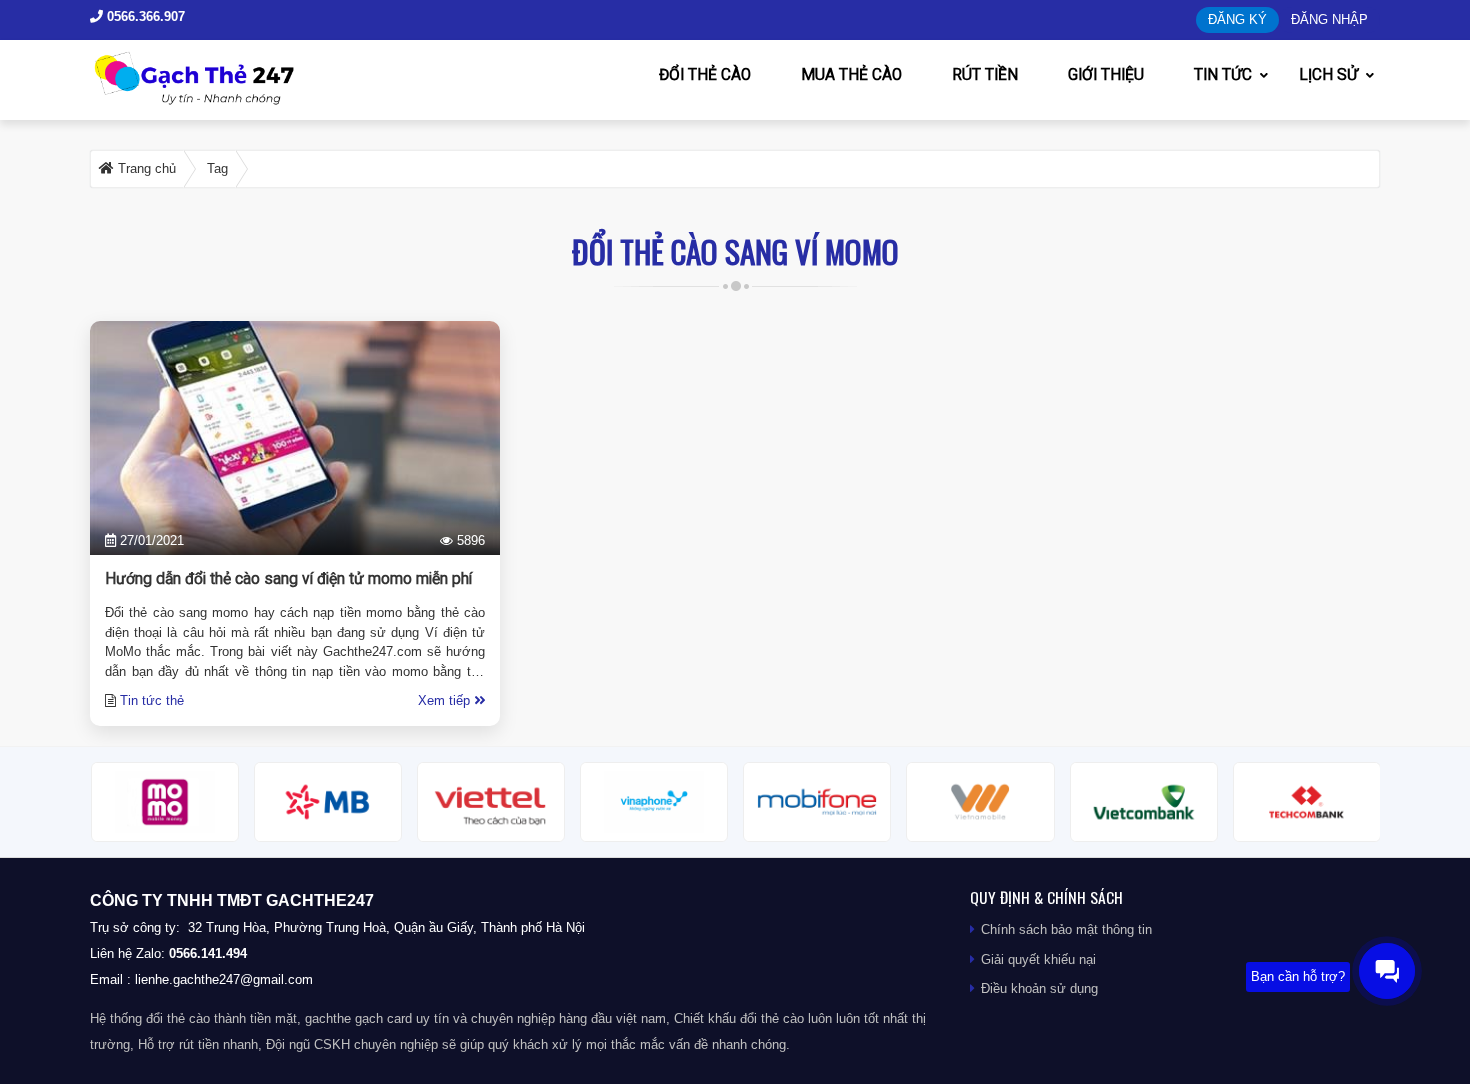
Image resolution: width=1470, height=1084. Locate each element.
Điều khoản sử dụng (1039, 988)
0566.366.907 (144, 16)
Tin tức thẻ (152, 700)
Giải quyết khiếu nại (1038, 959)
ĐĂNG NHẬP (1329, 19)
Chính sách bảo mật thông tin (1066, 929)
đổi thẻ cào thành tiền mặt (221, 1018)
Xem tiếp (446, 700)
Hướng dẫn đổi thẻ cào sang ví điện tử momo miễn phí (288, 579)
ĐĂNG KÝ (1237, 19)
